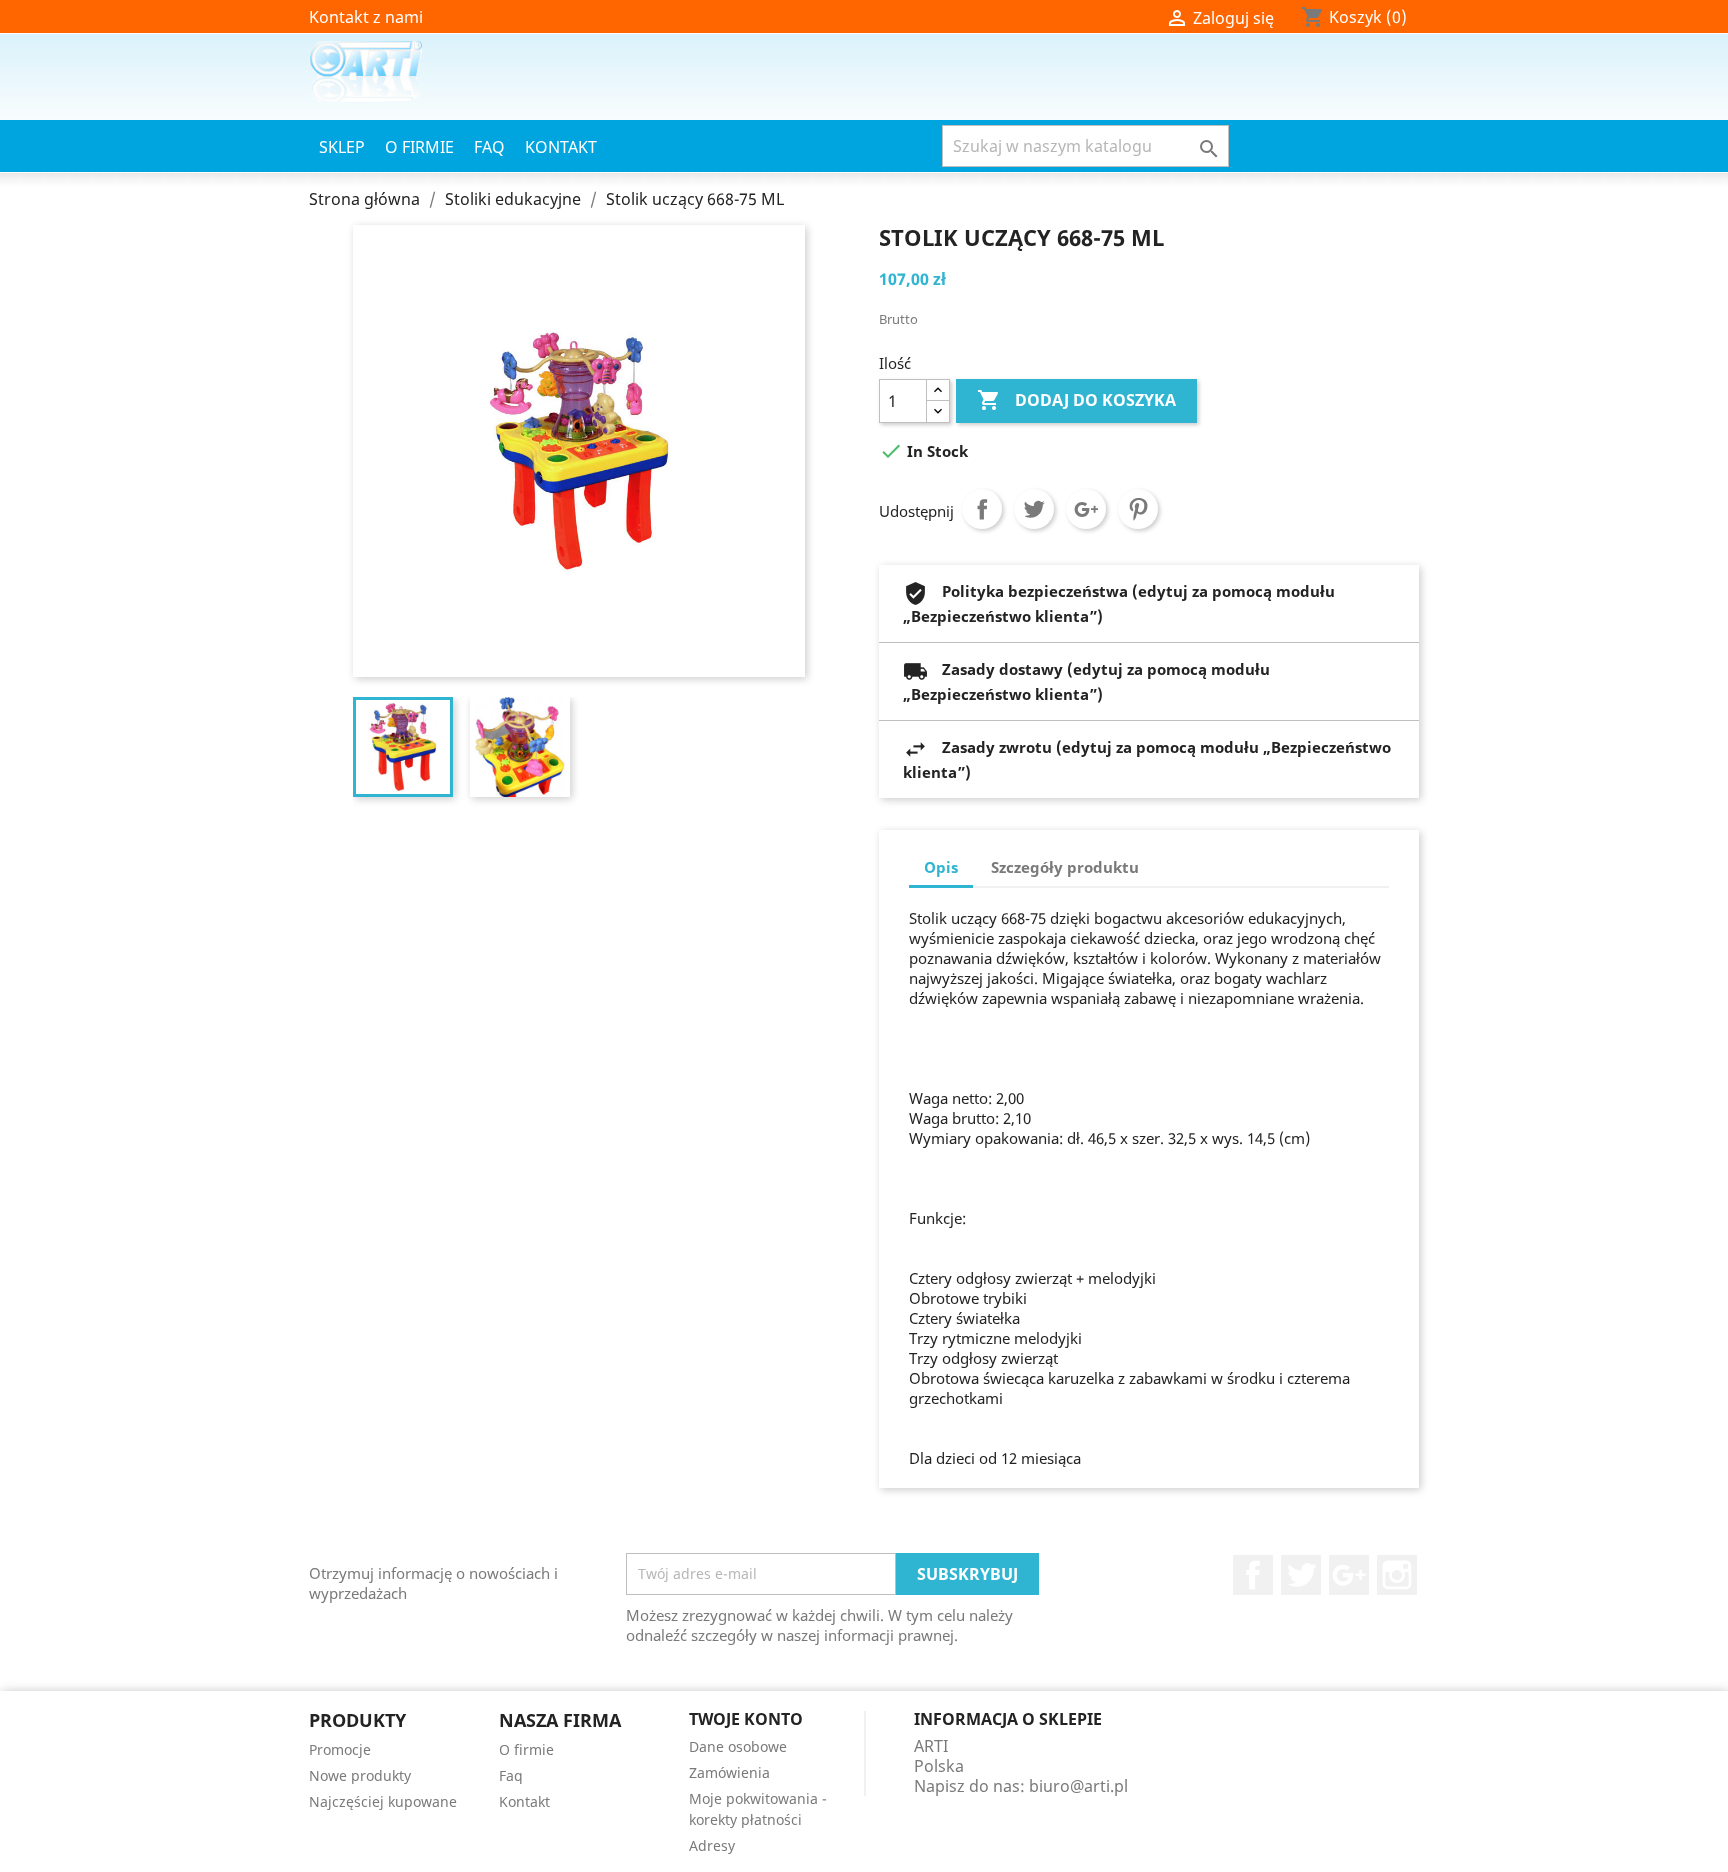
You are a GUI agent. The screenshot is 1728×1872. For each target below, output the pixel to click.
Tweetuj (1034, 509)
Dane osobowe (738, 1746)
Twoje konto (746, 1719)
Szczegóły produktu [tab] (1065, 867)
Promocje (340, 1749)
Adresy (712, 1845)
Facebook (1253, 1575)
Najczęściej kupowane (383, 1801)
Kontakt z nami (366, 17)
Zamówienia (729, 1772)
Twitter (1301, 1575)
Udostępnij (982, 509)
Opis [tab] (941, 867)
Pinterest (1138, 509)
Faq (489, 147)
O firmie (419, 147)
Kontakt (561, 147)
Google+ (1086, 509)
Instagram (1397, 1575)
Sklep (342, 147)
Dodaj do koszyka (1076, 400)
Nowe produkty (360, 1775)
